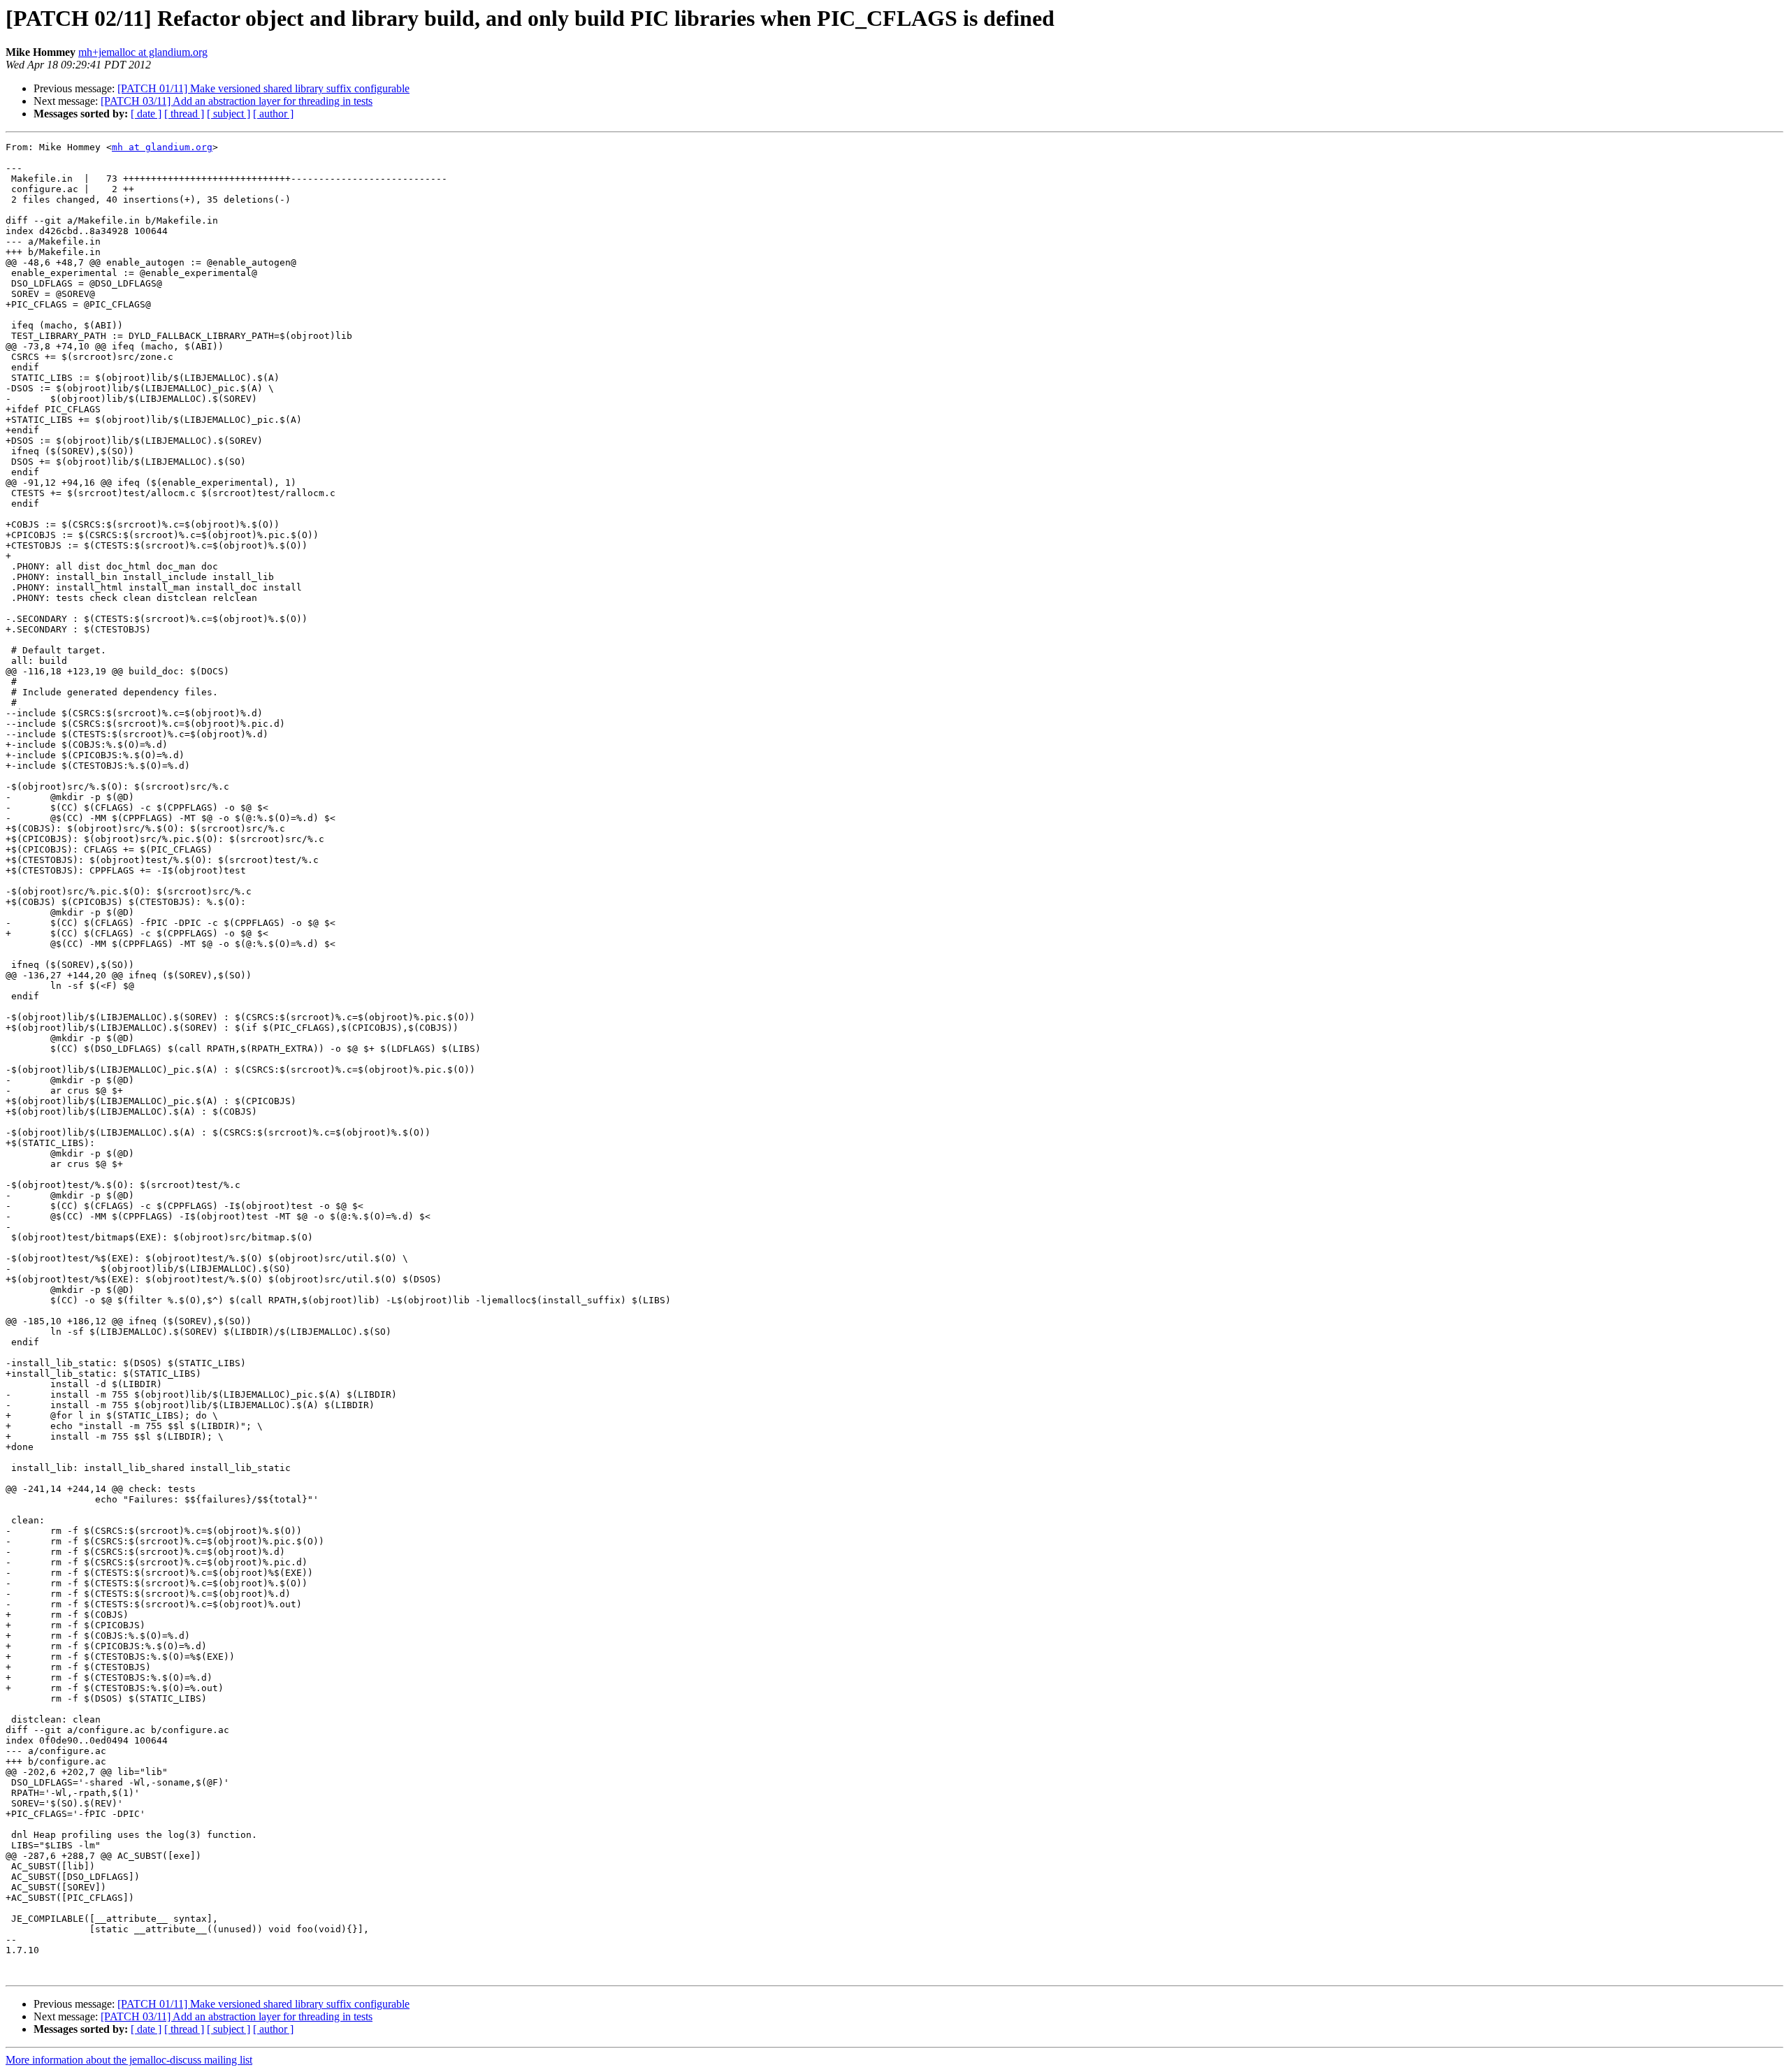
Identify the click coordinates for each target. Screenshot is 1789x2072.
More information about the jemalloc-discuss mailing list (129, 2060)
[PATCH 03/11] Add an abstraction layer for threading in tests (237, 101)
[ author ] (273, 114)
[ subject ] (229, 114)
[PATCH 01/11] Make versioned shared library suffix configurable (263, 88)
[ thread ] (184, 114)
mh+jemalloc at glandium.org (143, 52)
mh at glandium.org (162, 147)
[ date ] (146, 114)
